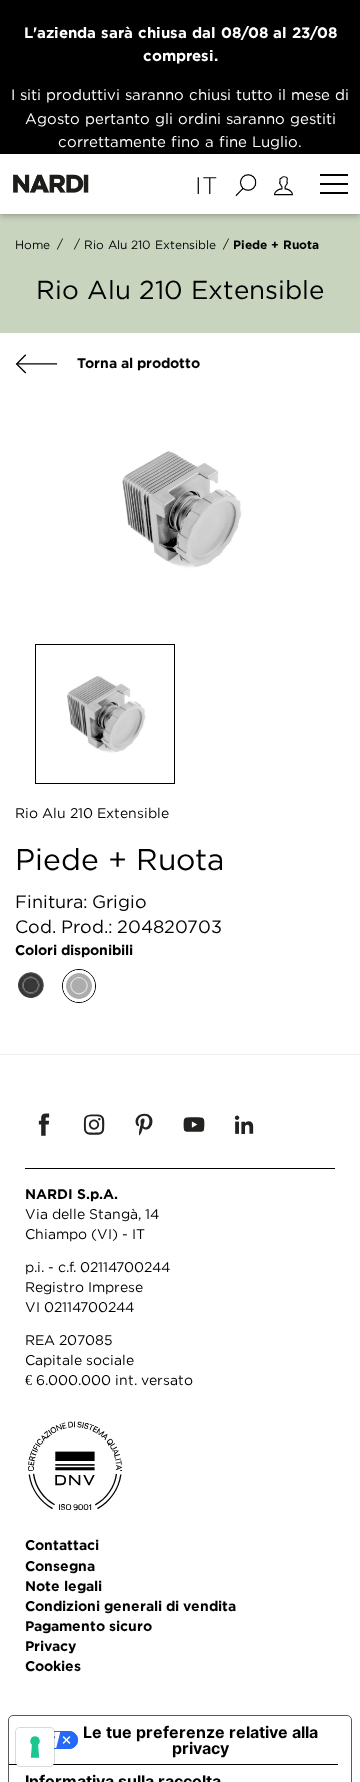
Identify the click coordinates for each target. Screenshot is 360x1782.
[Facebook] (44, 1124)
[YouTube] (194, 1124)
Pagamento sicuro (88, 1625)
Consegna (60, 1565)
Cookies (53, 1665)
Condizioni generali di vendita (130, 1605)
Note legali (63, 1585)
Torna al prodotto (136, 362)
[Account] (286, 184)
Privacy (50, 1645)
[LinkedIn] (244, 1124)
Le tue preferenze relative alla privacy (200, 1740)
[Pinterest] (144, 1124)
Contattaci (62, 1544)
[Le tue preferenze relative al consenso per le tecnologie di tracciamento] (35, 1747)
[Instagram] (94, 1124)
